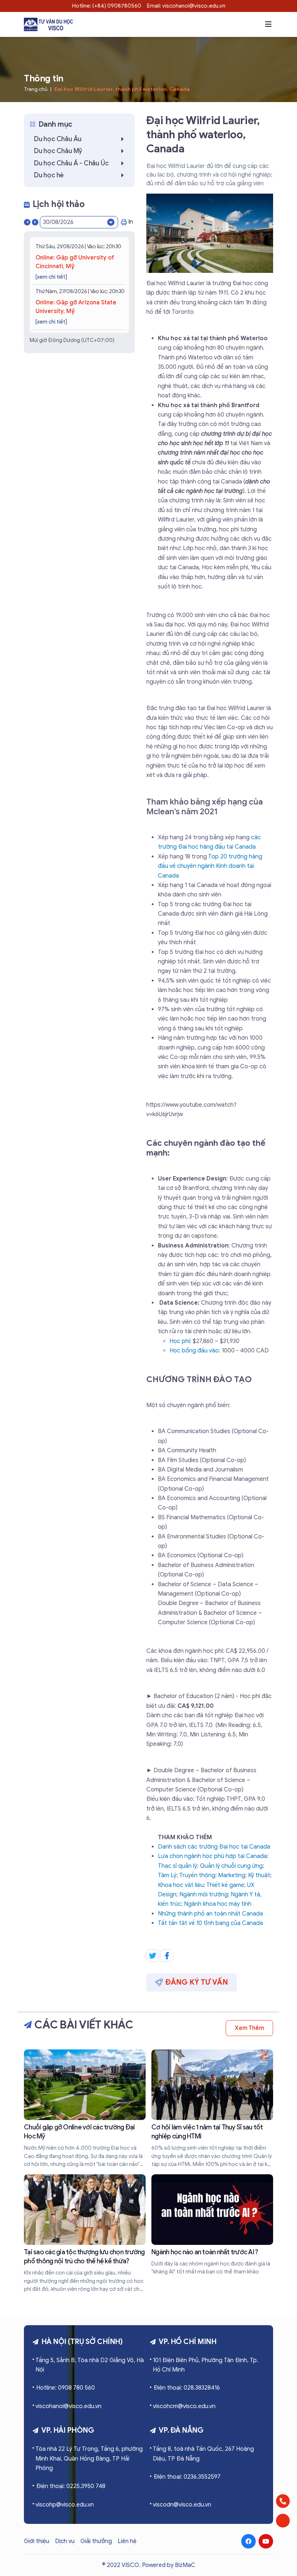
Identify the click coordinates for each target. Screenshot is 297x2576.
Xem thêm (249, 2028)
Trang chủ (36, 89)
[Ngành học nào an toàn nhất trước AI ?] (212, 2225)
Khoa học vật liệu (181, 1885)
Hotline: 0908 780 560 (66, 2388)
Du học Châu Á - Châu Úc (71, 163)
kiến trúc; (171, 1904)
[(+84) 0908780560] (283, 2501)
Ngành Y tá (245, 1895)
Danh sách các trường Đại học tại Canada (214, 1847)
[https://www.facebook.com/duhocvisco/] (248, 2541)
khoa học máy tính (227, 1904)
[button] (268, 24)
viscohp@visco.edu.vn (65, 2505)
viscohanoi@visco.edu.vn (68, 2406)
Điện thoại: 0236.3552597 (187, 2477)
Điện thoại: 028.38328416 (187, 2388)
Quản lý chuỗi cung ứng (231, 1866)
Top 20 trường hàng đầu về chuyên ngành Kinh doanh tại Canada (210, 866)
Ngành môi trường (204, 1895)
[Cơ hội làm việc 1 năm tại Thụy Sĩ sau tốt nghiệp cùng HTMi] (212, 2109)
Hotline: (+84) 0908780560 (107, 6)
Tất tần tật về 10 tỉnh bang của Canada (210, 1923)
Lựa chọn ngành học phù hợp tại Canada (212, 1856)
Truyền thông (197, 1875)
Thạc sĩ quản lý (177, 1866)
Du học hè (49, 175)
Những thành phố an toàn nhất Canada (210, 1914)
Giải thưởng (96, 2541)
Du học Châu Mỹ (58, 151)
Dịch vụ (65, 2541)
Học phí (180, 1341)
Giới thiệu (37, 2541)
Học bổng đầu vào (194, 1351)
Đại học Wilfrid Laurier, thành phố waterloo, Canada (122, 89)
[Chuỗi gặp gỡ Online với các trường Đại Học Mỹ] (85, 2109)
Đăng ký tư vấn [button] (197, 1982)
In (131, 222)
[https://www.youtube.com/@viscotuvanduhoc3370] (266, 2541)
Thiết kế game (225, 1885)
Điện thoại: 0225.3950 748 (71, 2486)
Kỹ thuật (259, 1875)
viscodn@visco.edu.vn (182, 2505)
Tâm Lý (167, 1875)
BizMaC (185, 2565)
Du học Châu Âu (58, 139)
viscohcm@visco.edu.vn (184, 2406)
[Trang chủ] (48, 24)
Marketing (232, 1875)
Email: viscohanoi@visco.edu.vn (186, 6)
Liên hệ (127, 2541)
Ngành (193, 1904)
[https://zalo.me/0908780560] (283, 2521)
